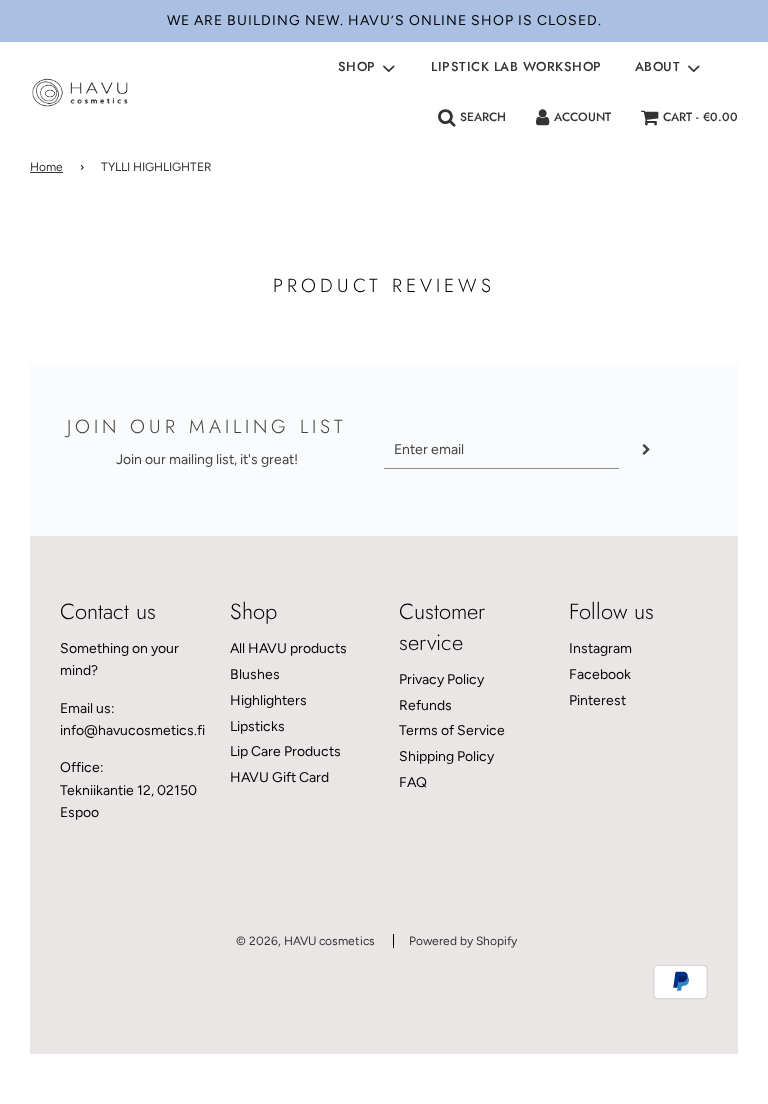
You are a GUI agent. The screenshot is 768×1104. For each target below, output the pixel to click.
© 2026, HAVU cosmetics (305, 941)
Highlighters (268, 700)
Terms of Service (452, 730)
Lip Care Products (285, 751)
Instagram (600, 648)
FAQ (413, 782)
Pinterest (597, 700)
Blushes (255, 674)
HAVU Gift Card (279, 777)
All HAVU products (288, 648)
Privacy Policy (441, 679)
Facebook (600, 674)
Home (46, 167)
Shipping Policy (446, 756)
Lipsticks (257, 726)
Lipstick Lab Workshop (516, 66)
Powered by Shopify (463, 941)
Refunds (425, 705)
